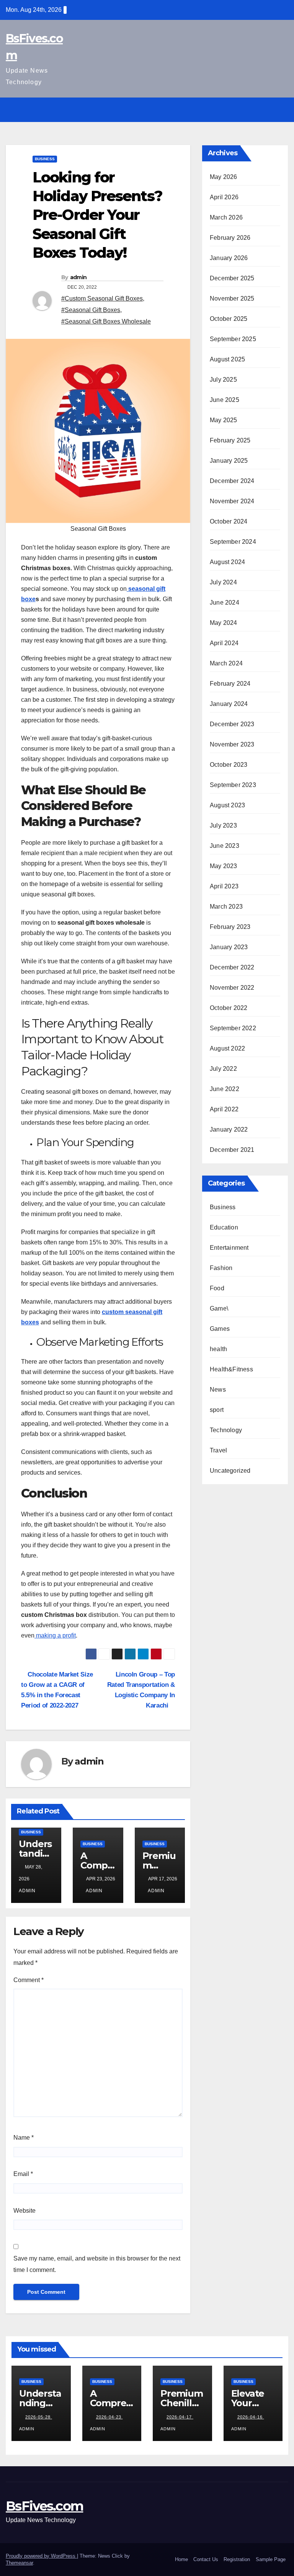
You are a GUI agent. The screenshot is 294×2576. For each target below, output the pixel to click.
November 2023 (232, 744)
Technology (226, 1430)
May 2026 (224, 177)
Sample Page (271, 2559)
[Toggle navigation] (281, 110)
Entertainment (229, 1248)
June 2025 (225, 400)
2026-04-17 (180, 2417)
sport (217, 1410)
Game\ (219, 1308)
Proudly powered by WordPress (41, 2556)
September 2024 (233, 542)
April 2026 (224, 197)
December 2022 (232, 967)
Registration (237, 2559)
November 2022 (232, 988)
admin (78, 277)
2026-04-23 (109, 2417)
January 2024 (229, 704)
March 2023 (226, 907)
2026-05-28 (39, 2417)
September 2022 (233, 1028)
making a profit (55, 1635)
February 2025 (230, 440)
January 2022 (229, 1129)
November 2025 (232, 298)
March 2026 (226, 217)
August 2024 (227, 562)
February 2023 (230, 927)
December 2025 (232, 278)
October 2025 (229, 319)
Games (220, 1329)
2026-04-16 (251, 2417)
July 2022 (223, 1069)
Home (181, 2559)
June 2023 (225, 846)
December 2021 (232, 1150)
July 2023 (223, 825)
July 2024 (223, 582)
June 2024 (225, 603)
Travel (218, 1450)
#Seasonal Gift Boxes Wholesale (106, 321)
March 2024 (226, 663)
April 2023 (224, 886)
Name (24, 2138)
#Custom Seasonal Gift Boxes (102, 298)
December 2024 (232, 481)
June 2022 (225, 1089)
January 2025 (229, 461)
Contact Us (206, 2559)
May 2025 (224, 420)
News (218, 1390)
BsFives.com (44, 2506)
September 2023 (233, 785)
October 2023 (229, 765)
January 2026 (229, 258)
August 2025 (227, 359)
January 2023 (229, 947)
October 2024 (229, 521)
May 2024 (224, 623)
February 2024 (230, 684)
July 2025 (223, 380)
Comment (29, 1980)
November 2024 (232, 501)
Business (45, 159)
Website (24, 2211)
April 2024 (224, 643)
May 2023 (224, 866)
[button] (266, 110)
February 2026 (230, 238)
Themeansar (19, 2563)
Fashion (221, 1268)
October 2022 (229, 1008)
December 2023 (232, 724)
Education (224, 1227)
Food (217, 1288)
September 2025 (233, 339)
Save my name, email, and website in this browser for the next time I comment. (97, 2264)
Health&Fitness (231, 1369)
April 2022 (224, 1109)
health (218, 1349)
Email (23, 2174)
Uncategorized (230, 1471)
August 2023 (227, 805)
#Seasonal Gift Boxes (91, 310)
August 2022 (227, 1048)
